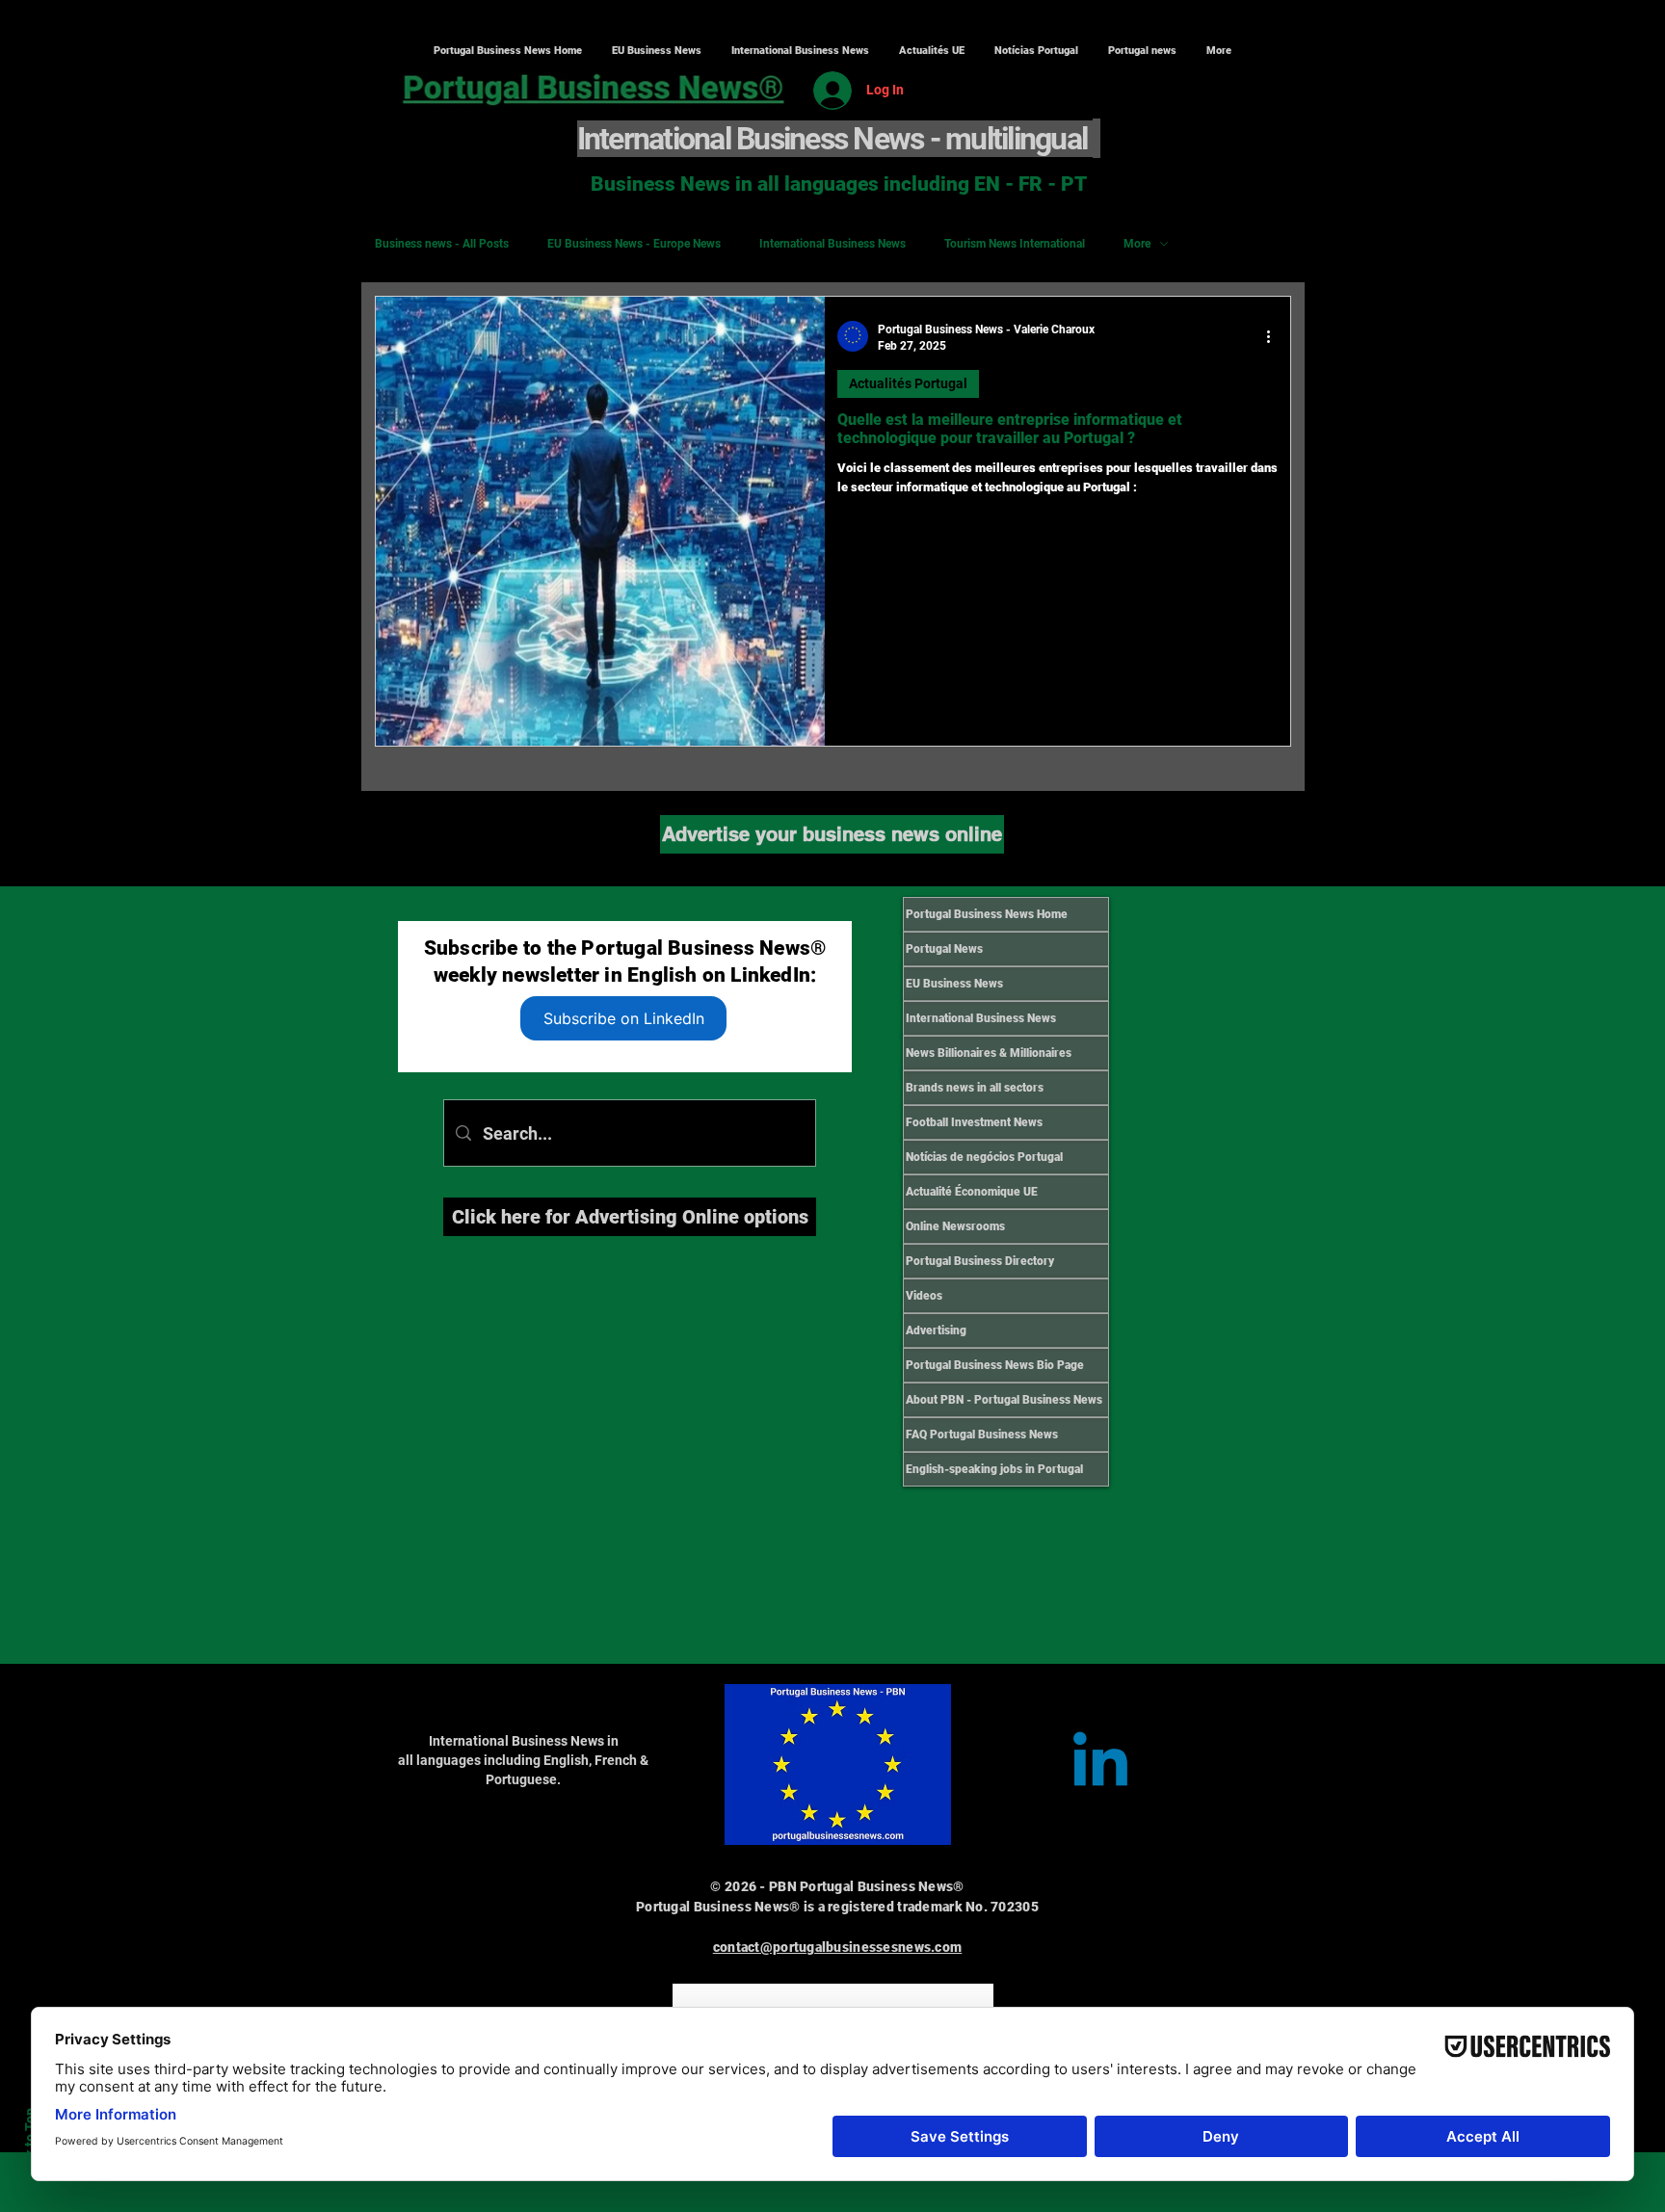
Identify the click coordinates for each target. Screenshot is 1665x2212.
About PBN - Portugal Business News (1004, 1400)
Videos (924, 1296)
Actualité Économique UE (972, 1192)
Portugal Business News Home (987, 914)
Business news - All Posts (442, 244)
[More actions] (1275, 336)
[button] (800, 51)
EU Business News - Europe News (634, 244)
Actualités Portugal (908, 383)
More (1137, 244)
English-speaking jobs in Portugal (994, 1469)
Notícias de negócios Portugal (984, 1157)
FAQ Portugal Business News (982, 1435)
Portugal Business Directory (980, 1261)
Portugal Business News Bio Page (995, 1365)
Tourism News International (1015, 244)
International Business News (832, 244)
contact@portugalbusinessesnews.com (838, 1947)
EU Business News (954, 984)
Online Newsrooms (955, 1226)
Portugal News (944, 949)
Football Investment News (974, 1122)
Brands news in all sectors (975, 1088)
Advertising (936, 1330)
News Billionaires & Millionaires (989, 1053)
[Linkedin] (1100, 1765)
